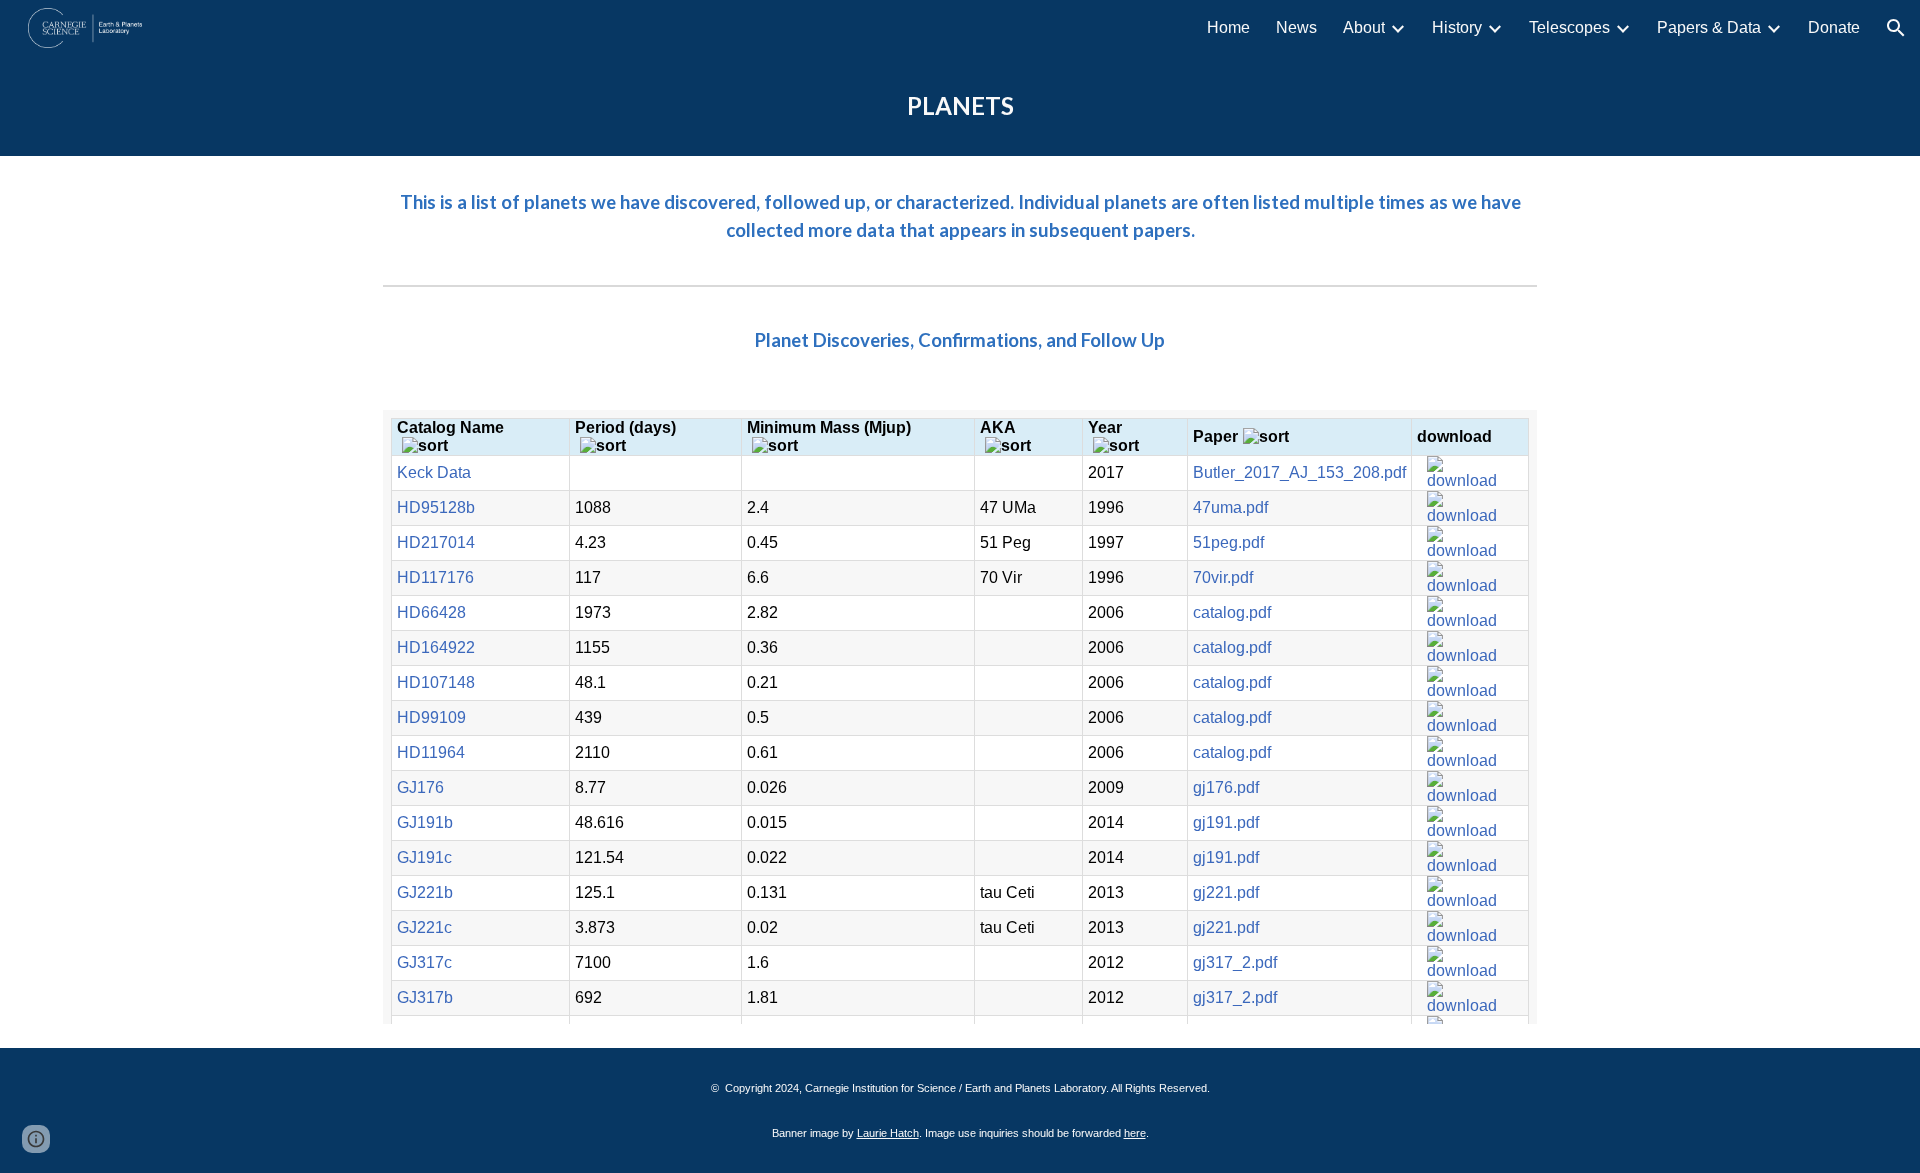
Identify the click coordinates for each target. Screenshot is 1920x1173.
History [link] (1457, 27)
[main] (960, 106)
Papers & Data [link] (1709, 27)
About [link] (1364, 27)
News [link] (1296, 27)
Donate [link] (1834, 27)
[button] (1896, 28)
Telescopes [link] (1569, 27)
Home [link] (1228, 27)
